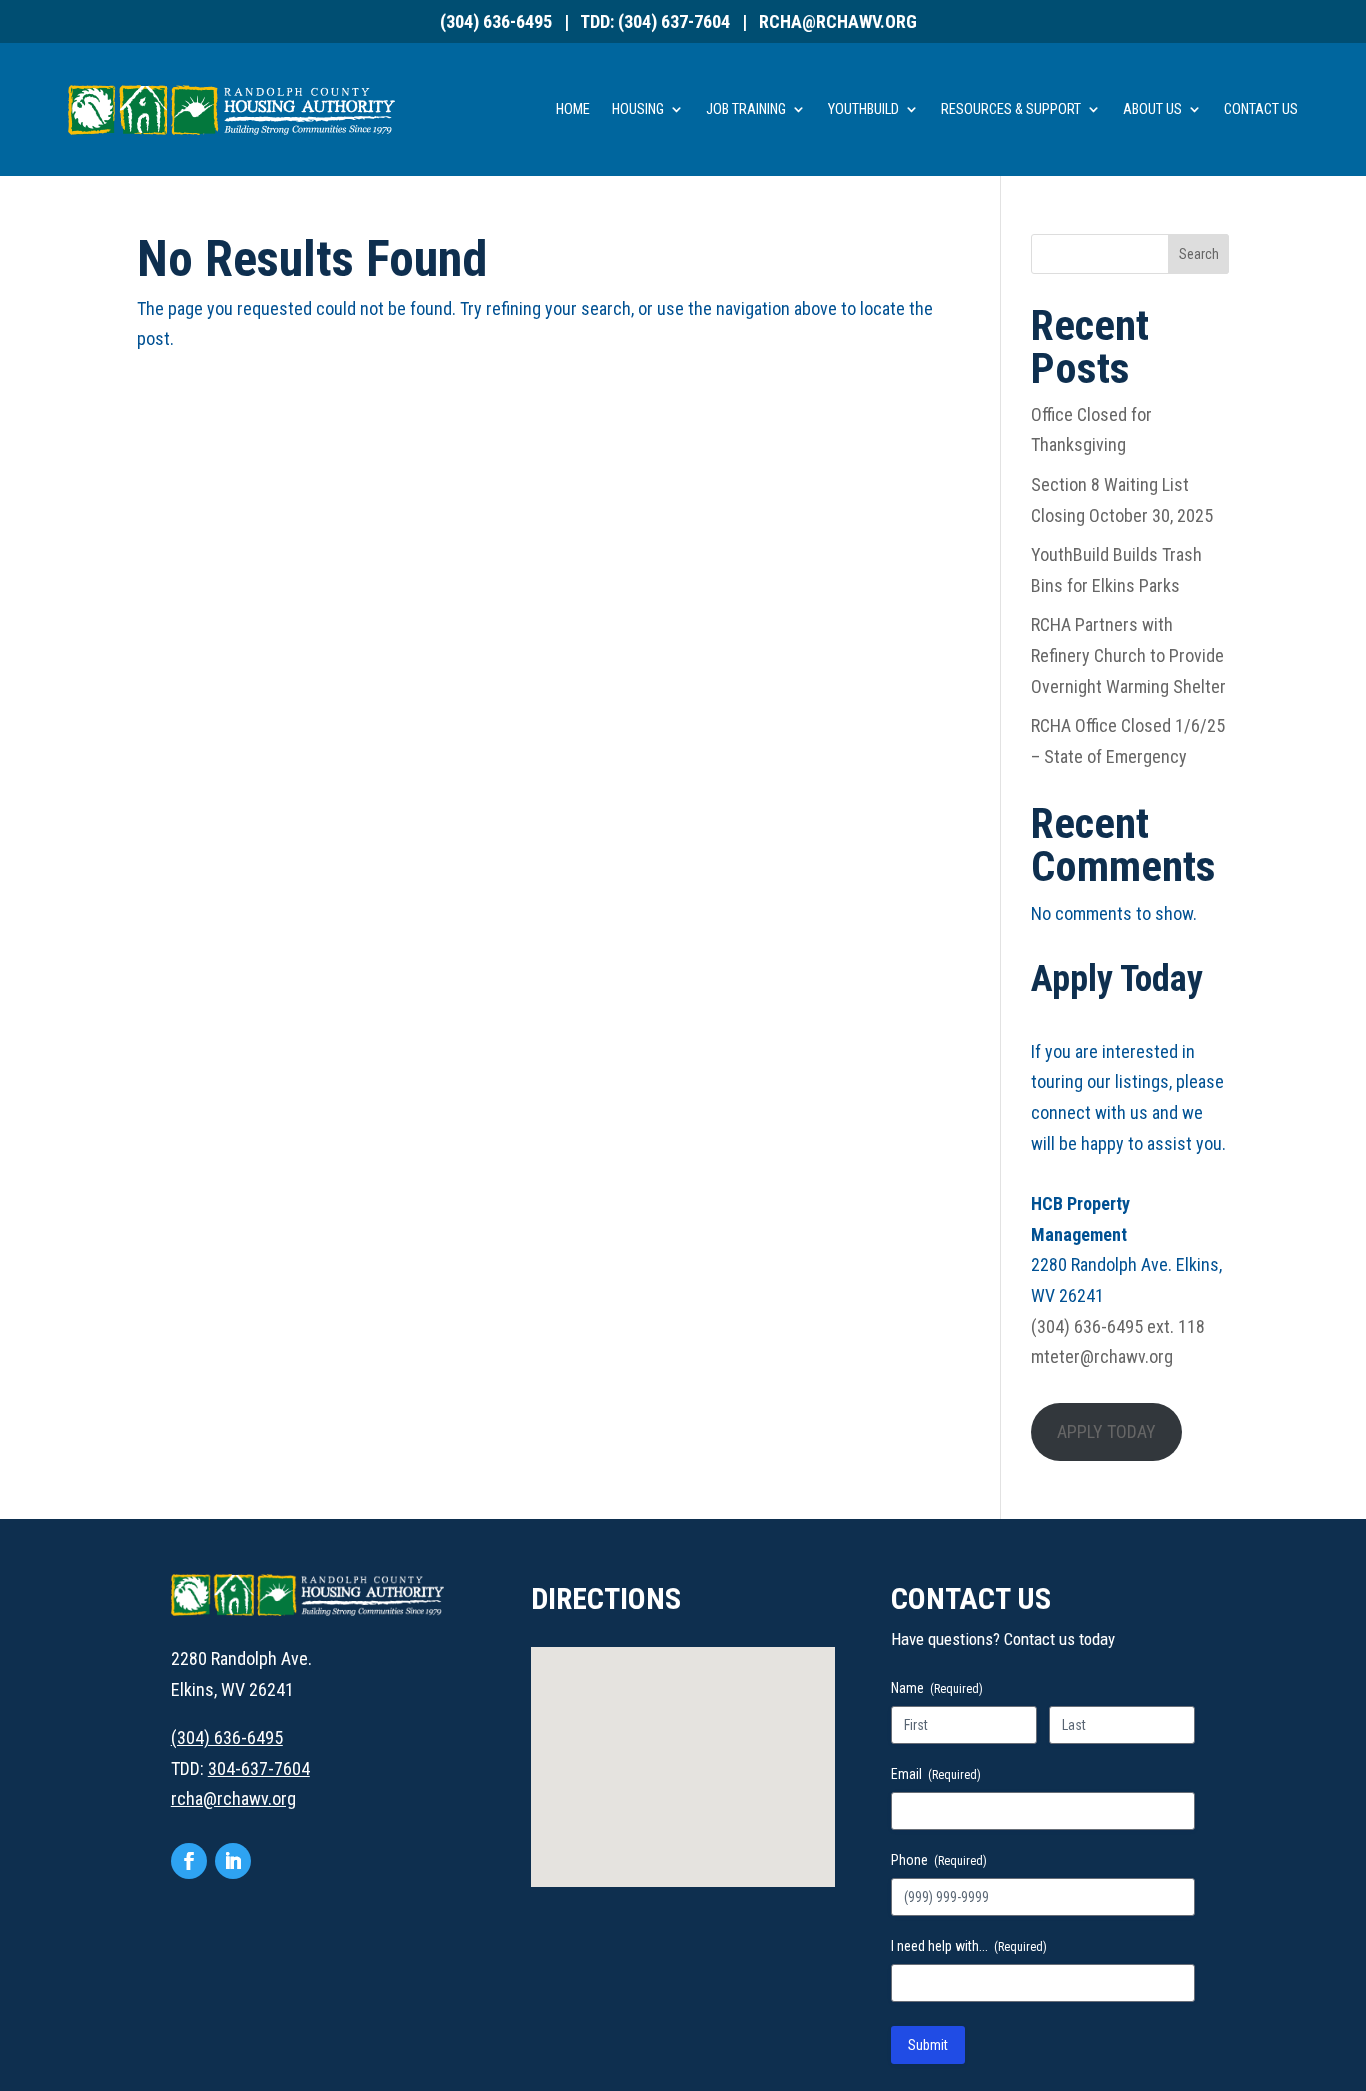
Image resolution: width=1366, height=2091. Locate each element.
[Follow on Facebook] (189, 1861)
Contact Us (1261, 109)
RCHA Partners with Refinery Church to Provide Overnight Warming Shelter (1128, 655)
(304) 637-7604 (674, 21)
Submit (928, 2045)
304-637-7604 (259, 1768)
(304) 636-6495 (496, 21)
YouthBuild (863, 109)
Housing (638, 109)
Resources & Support (1011, 109)
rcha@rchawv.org (838, 21)
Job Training (746, 109)
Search (1199, 254)
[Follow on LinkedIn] (233, 1861)
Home (573, 109)
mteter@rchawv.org (1102, 1356)
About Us (1152, 109)
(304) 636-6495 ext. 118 (1118, 1326)
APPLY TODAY (1106, 1431)
